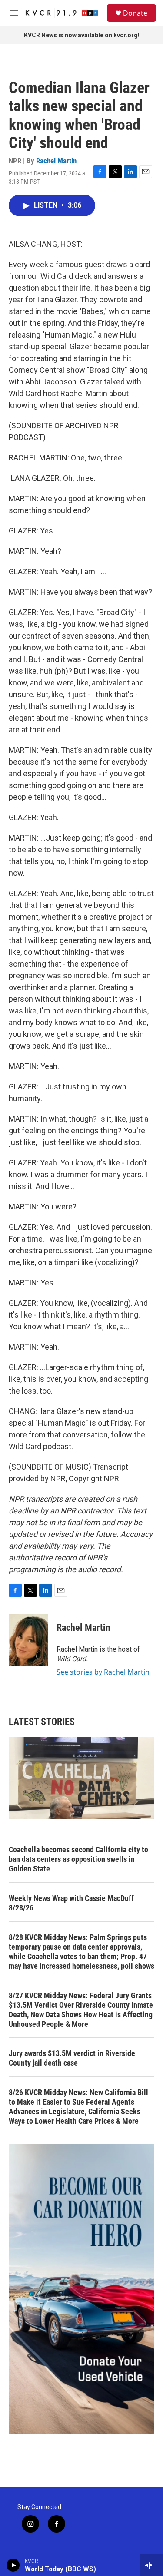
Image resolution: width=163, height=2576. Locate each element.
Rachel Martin (56, 161)
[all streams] (151, 2565)
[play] (13, 2565)
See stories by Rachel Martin (103, 1672)
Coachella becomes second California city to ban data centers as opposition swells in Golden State (78, 1859)
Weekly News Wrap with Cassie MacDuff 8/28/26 (71, 1903)
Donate (135, 13)
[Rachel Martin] (28, 1640)
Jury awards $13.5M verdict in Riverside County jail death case (72, 2058)
